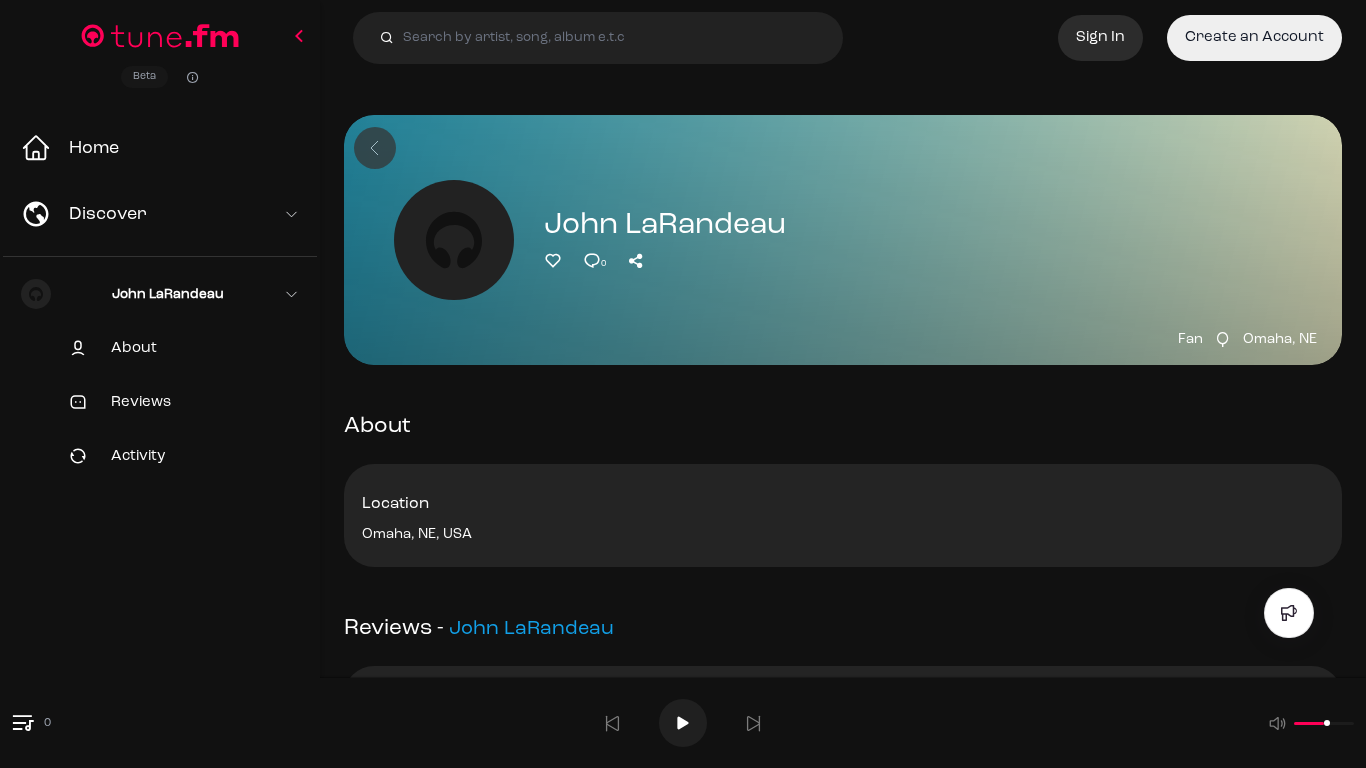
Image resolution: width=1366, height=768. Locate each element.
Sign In (1100, 37)
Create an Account (1254, 37)
